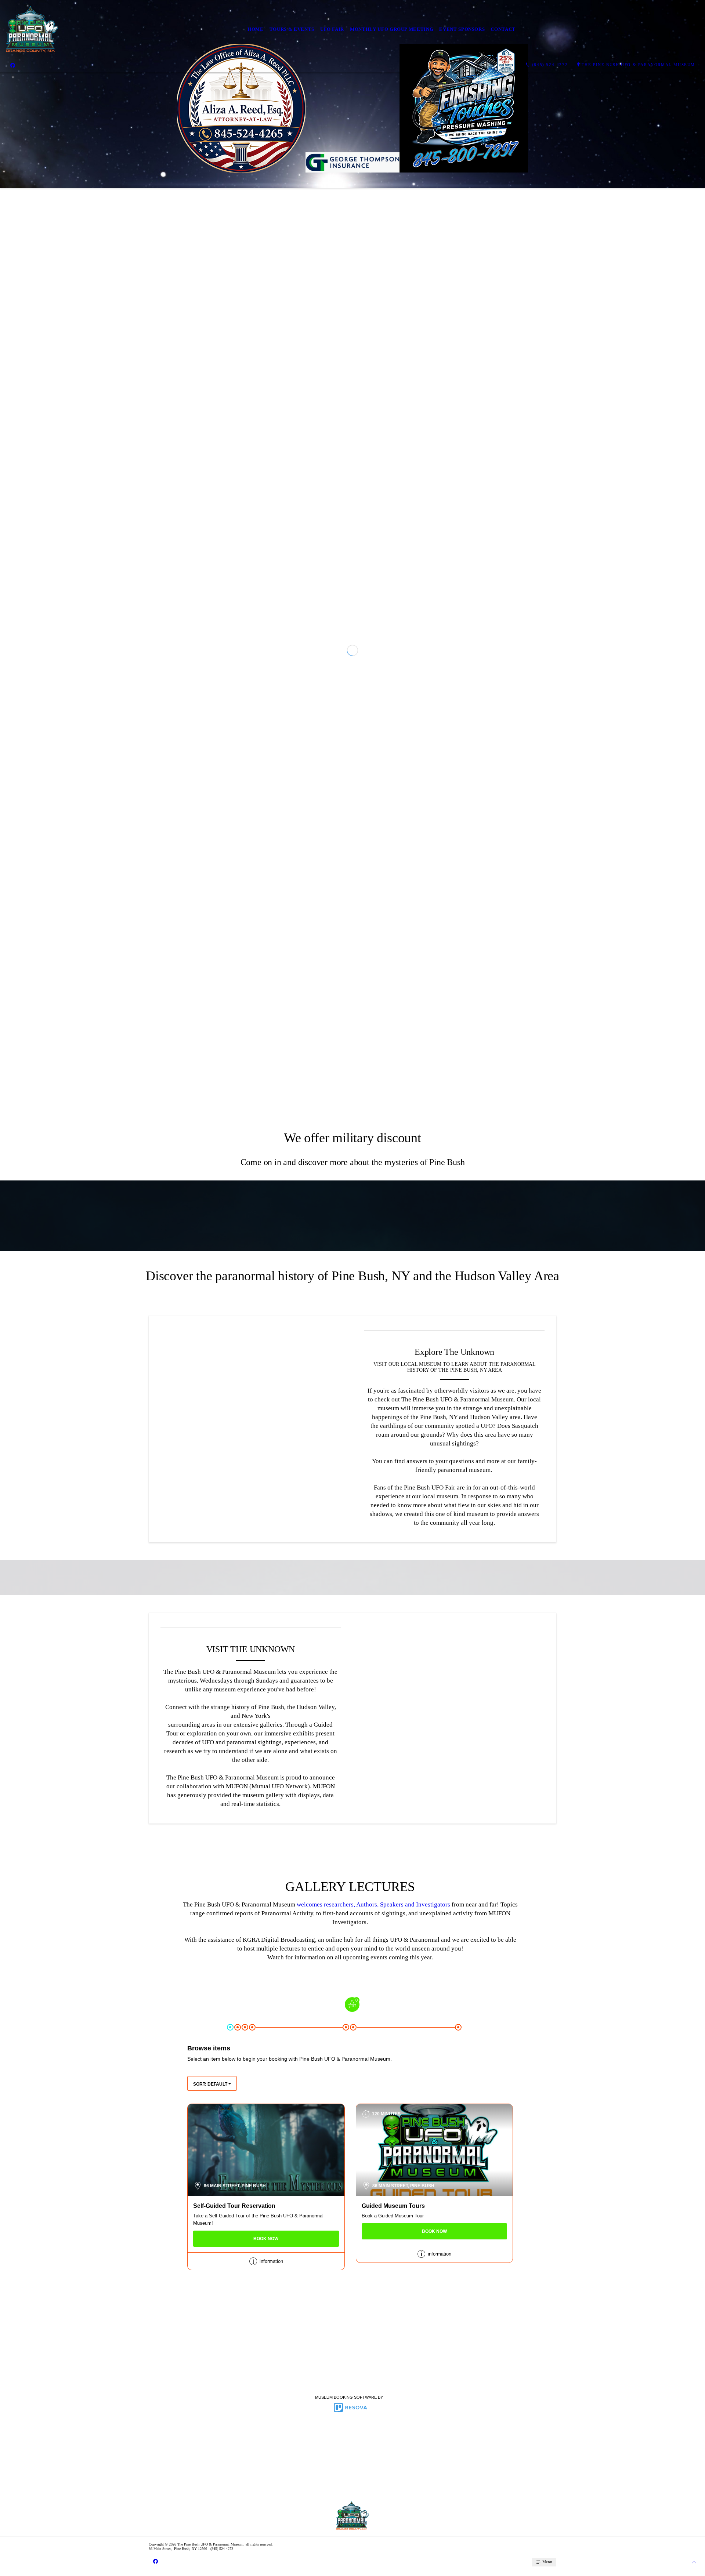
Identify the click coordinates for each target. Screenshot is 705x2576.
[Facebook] (13, 65)
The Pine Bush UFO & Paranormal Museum (638, 65)
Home (256, 29)
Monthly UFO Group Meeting (392, 29)
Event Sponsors (462, 29)
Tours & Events (292, 29)
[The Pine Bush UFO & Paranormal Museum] (32, 29)
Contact (503, 29)
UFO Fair (332, 29)
